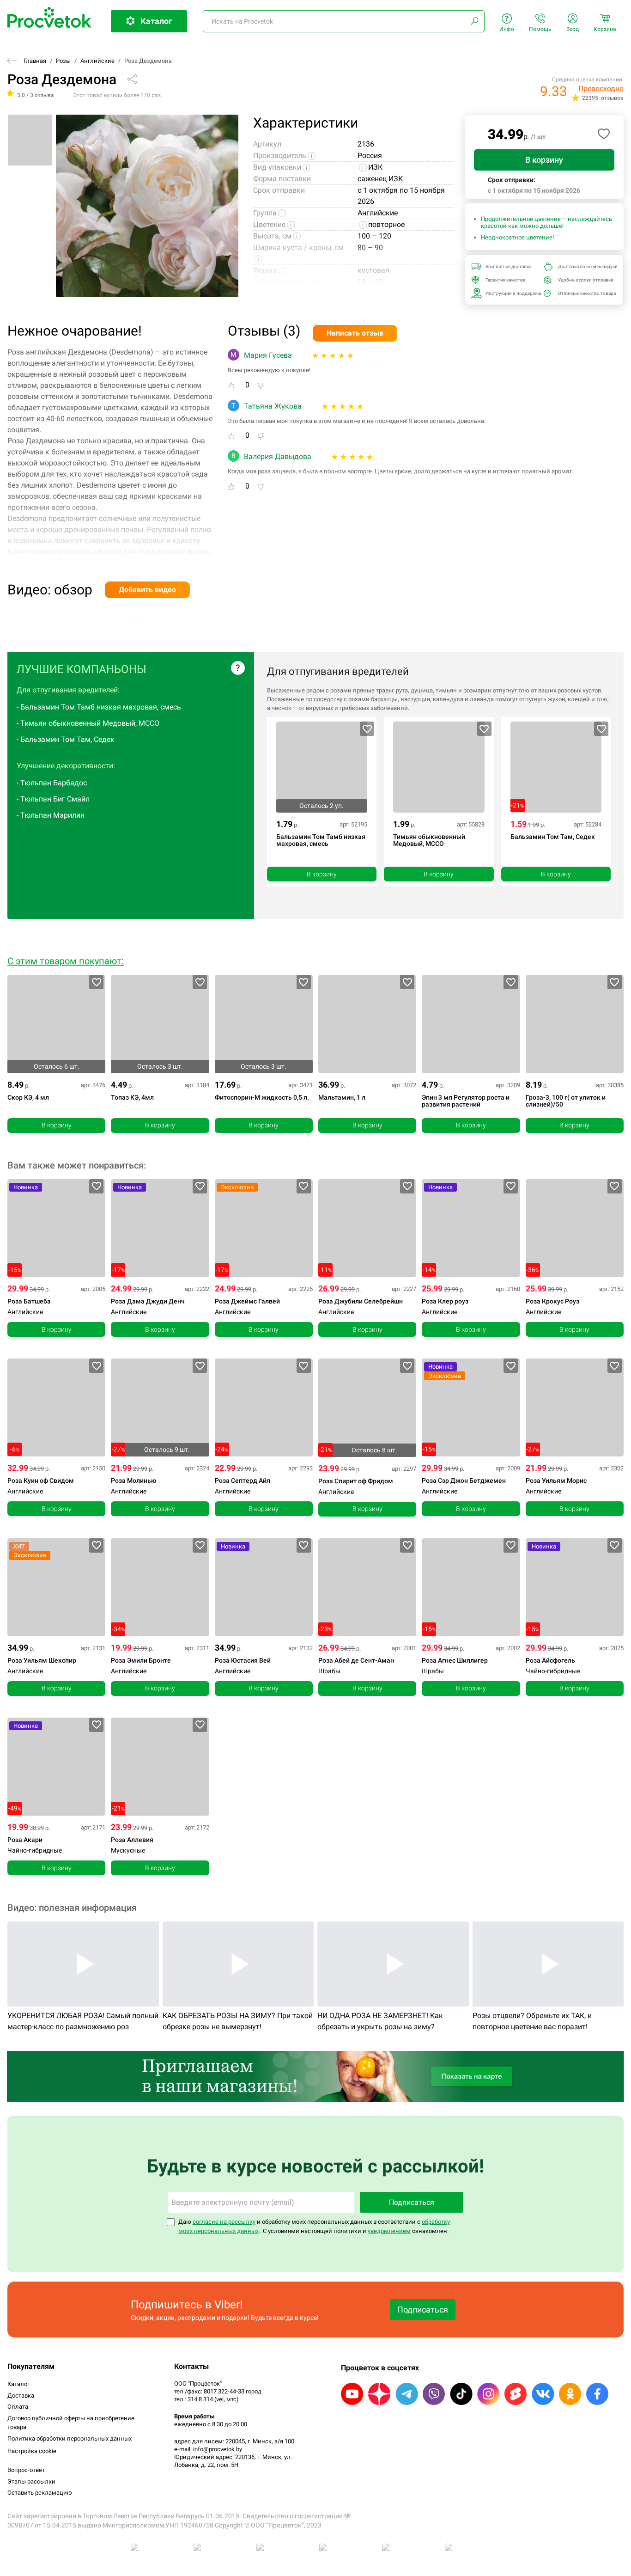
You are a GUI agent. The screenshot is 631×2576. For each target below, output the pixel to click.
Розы (63, 61)
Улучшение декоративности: (66, 766)
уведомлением (389, 2231)
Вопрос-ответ (26, 2470)
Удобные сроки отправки (584, 280)
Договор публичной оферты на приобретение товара (71, 2423)
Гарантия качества (505, 280)
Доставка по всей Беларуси (584, 266)
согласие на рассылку (224, 2222)
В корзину (544, 160)
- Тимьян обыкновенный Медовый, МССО (88, 723)
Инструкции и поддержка (512, 293)
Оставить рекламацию (40, 2493)
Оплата (18, 2407)
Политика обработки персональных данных (70, 2438)
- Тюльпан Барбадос (52, 783)
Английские (97, 61)
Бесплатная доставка (508, 266)
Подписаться (412, 2202)
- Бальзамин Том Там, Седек (66, 739)
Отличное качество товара (584, 293)
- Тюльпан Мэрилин (51, 815)
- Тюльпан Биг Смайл (53, 799)
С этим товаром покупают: (66, 961)
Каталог (18, 2384)
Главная (35, 61)
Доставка (21, 2395)
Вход (573, 29)
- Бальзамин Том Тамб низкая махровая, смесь (99, 707)
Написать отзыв (355, 333)
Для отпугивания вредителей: (68, 690)
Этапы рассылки (31, 2481)
